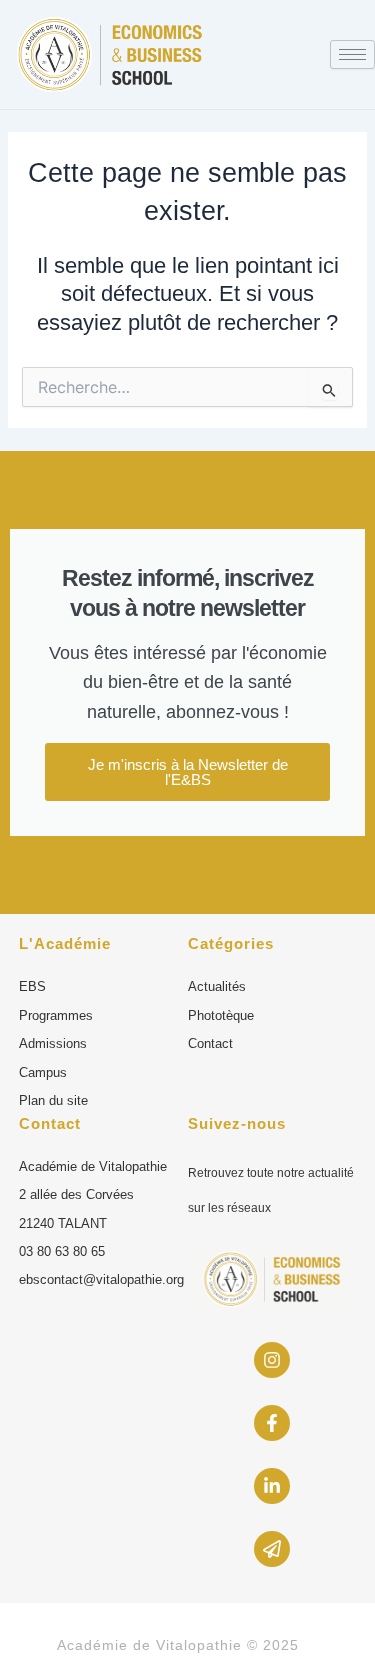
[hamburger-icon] (352, 54)
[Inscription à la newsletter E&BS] (272, 1549)
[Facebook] (272, 1423)
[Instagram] (272, 1360)
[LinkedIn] (272, 1486)
